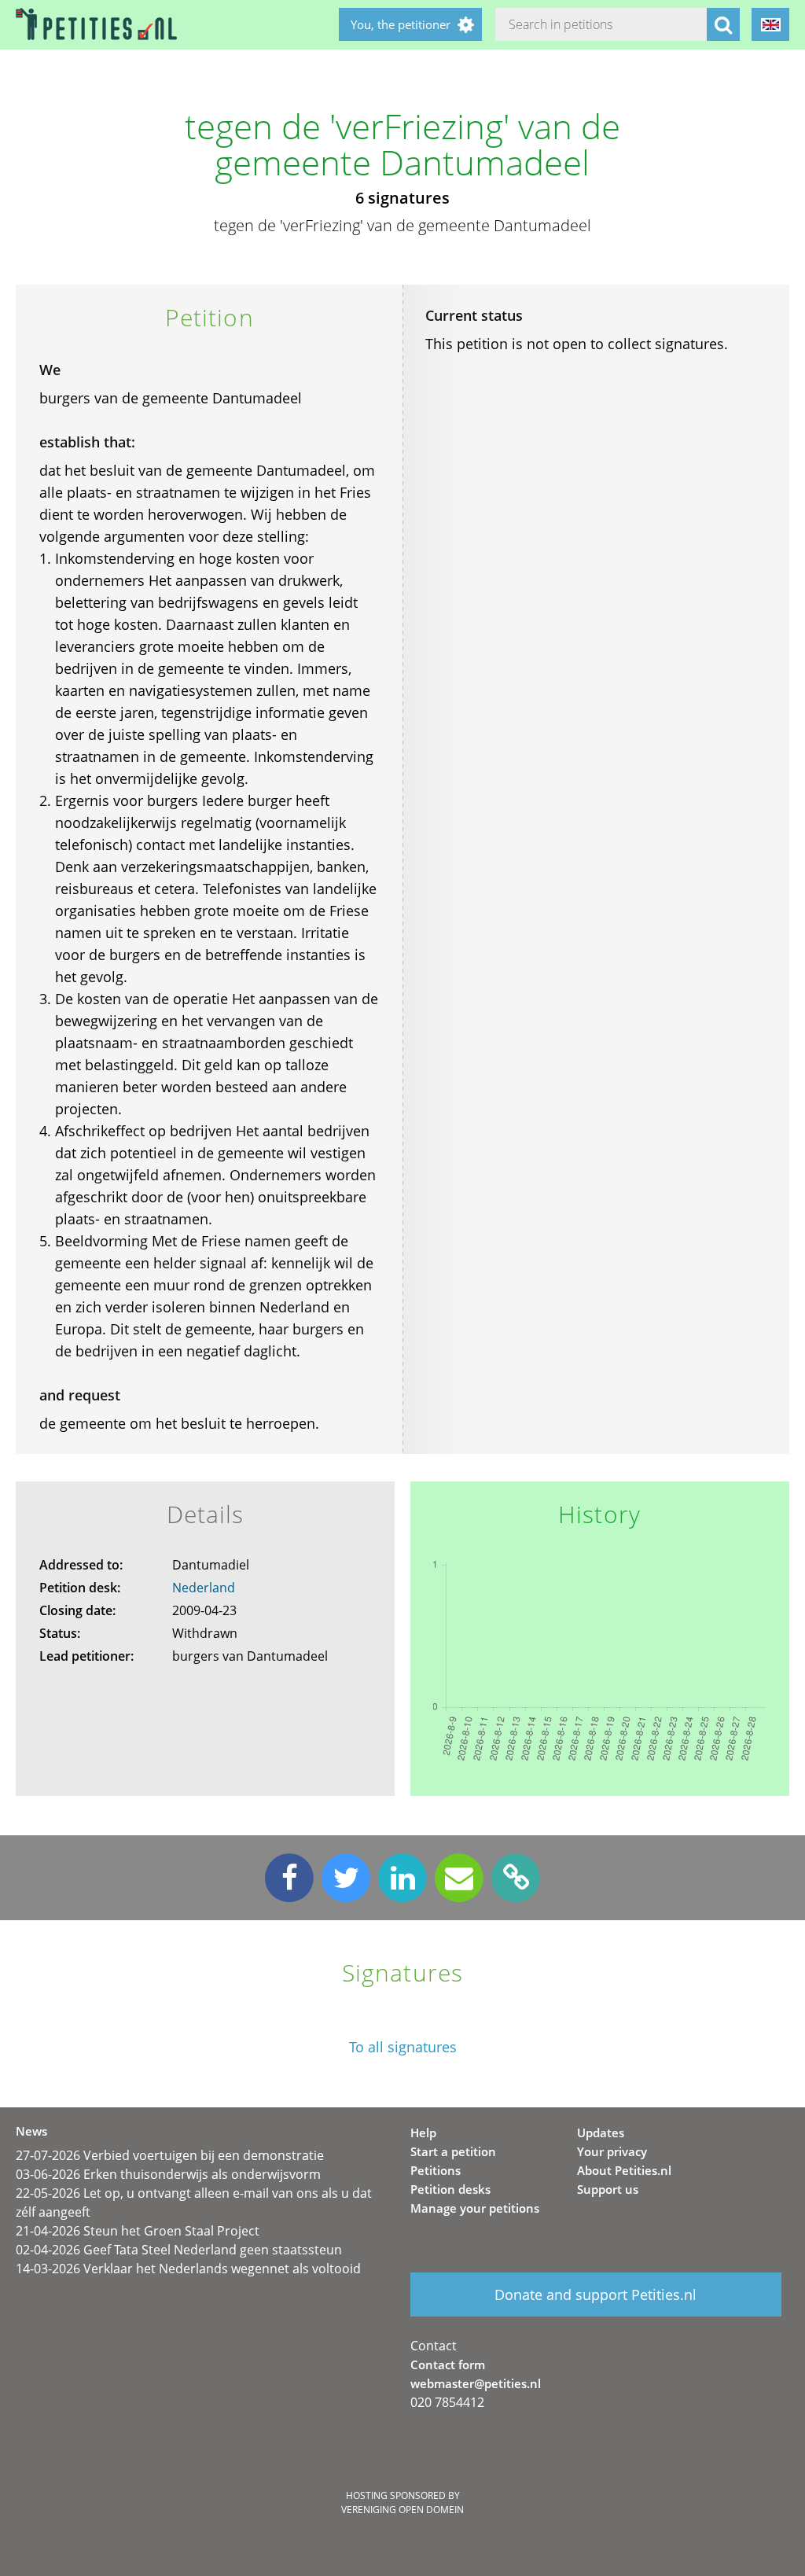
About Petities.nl (624, 2170)
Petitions (436, 2170)
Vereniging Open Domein (402, 2510)
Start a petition (453, 2151)
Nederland (204, 1588)
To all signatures (403, 2047)
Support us (608, 2189)
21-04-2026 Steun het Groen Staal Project (138, 2231)
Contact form (448, 2364)
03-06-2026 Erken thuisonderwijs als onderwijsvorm (168, 2174)
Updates (601, 2133)
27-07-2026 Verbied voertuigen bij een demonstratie (170, 2155)
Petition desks (450, 2189)
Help (423, 2133)
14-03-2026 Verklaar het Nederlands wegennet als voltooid (188, 2269)
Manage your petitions (475, 2208)
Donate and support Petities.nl (595, 2294)
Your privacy (612, 2151)
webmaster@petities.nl (476, 2383)
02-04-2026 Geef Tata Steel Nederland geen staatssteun (179, 2250)
